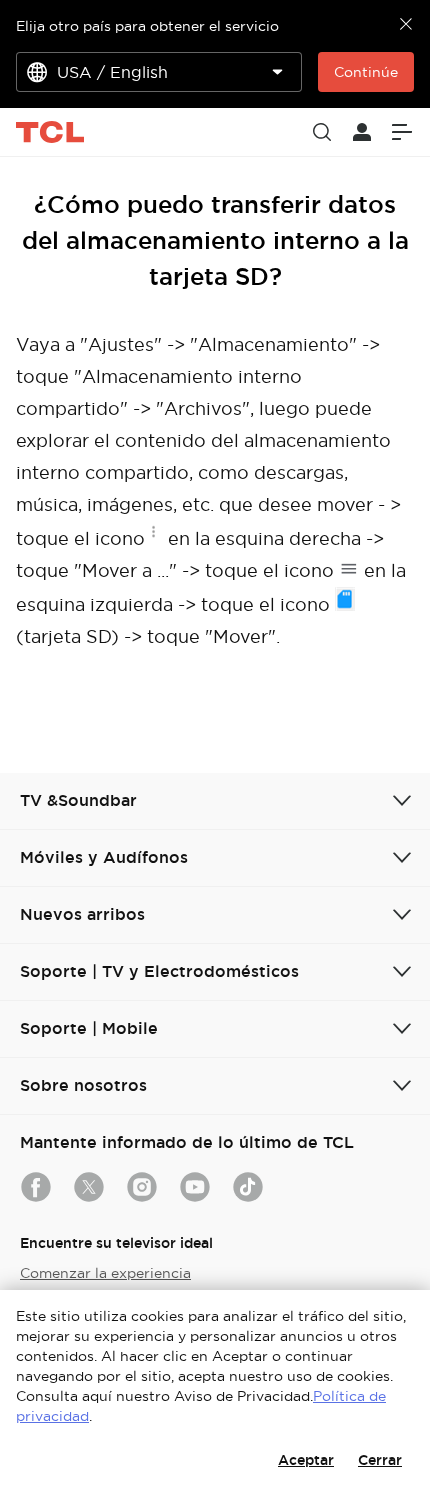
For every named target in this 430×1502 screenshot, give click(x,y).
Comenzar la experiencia (105, 1273)
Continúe (366, 72)
